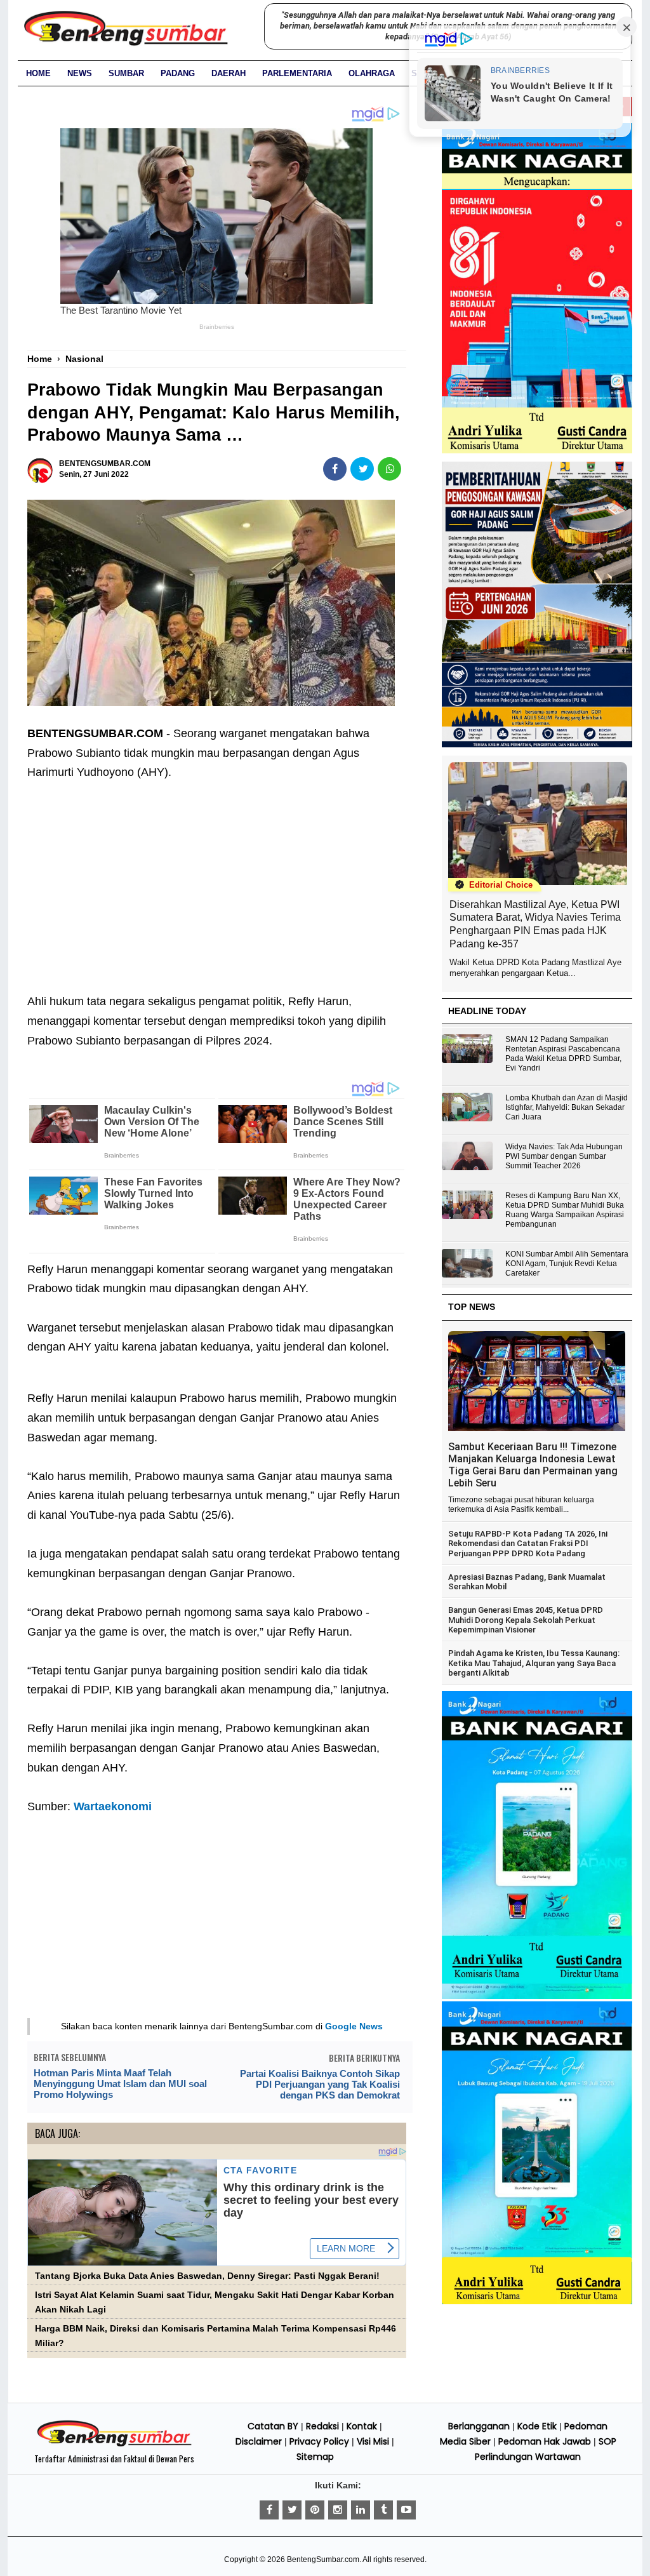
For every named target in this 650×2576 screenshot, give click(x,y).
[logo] (114, 2445)
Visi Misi (373, 2441)
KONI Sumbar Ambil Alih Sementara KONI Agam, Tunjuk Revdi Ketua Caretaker (567, 1264)
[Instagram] (338, 2510)
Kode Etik (537, 2426)
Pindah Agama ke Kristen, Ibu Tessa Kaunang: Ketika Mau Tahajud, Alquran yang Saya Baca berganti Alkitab (534, 1663)
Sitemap (315, 2457)
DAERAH (229, 73)
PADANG (178, 73)
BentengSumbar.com (323, 2559)
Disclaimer (259, 2441)
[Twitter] (292, 2510)
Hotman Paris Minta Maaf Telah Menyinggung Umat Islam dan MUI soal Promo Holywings (120, 2084)
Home (38, 73)
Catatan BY (273, 2426)
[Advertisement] (217, 878)
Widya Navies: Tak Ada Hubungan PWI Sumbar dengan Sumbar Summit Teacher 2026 (564, 1156)
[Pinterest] (315, 2510)
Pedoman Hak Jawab (545, 2441)
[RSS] (406, 2510)
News (80, 73)
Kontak (362, 2426)
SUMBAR (126, 73)
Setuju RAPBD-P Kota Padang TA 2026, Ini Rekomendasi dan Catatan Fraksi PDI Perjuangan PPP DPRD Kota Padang (528, 1544)
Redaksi (322, 2426)
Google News (354, 2026)
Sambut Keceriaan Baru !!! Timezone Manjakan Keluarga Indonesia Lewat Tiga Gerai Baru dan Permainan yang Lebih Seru (533, 1465)
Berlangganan (479, 2426)
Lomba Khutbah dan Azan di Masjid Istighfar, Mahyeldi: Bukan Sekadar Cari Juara (567, 1107)
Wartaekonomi (113, 1806)
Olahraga (372, 73)
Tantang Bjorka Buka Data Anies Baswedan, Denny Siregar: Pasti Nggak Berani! (207, 2276)
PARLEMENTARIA (297, 73)
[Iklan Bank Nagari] (537, 1996)
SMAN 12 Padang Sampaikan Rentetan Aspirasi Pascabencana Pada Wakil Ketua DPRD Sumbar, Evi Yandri (563, 1054)
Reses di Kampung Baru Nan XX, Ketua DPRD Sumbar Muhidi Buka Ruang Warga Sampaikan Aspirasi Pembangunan (565, 1210)
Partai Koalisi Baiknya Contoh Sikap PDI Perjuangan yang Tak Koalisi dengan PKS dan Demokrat (320, 2084)
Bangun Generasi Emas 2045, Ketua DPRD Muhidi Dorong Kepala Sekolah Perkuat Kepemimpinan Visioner (526, 1620)
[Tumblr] (383, 2510)
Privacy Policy (319, 2441)
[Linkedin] (361, 2510)
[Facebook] (269, 2510)
